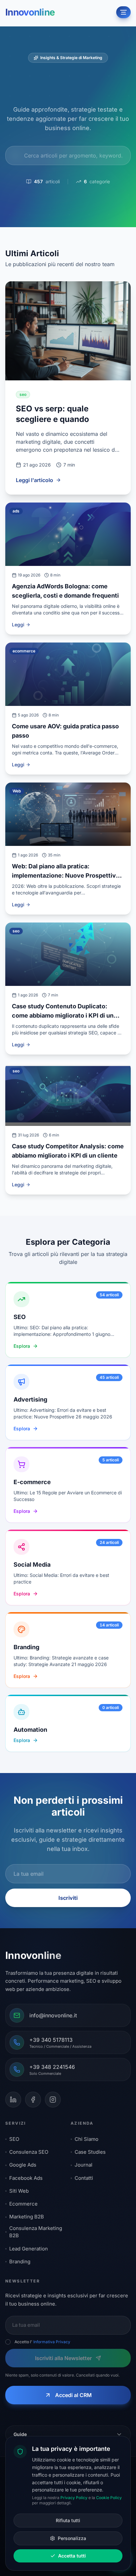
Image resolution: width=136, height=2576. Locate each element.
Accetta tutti (72, 2556)
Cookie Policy (109, 2498)
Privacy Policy (74, 2498)
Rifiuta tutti (68, 2520)
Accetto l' (42, 2342)
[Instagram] (53, 2100)
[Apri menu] (123, 12)
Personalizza (72, 2538)
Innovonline (30, 12)
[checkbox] (8, 2342)
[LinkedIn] (13, 2100)
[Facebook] (33, 2100)
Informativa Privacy (52, 2342)
